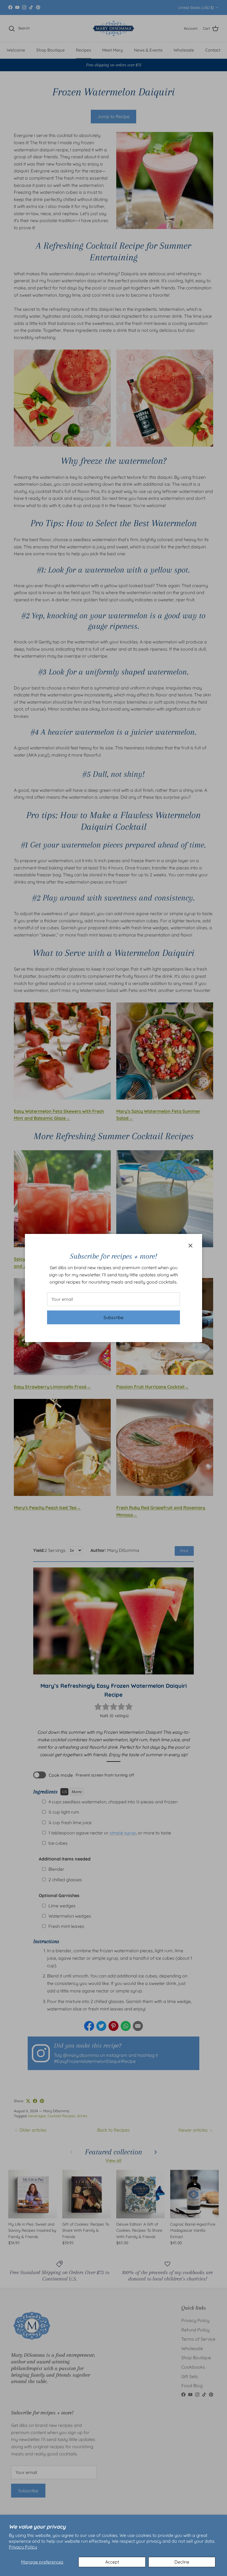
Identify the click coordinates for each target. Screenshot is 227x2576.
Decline (182, 2562)
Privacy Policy (23, 2547)
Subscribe (114, 1317)
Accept (112, 2562)
